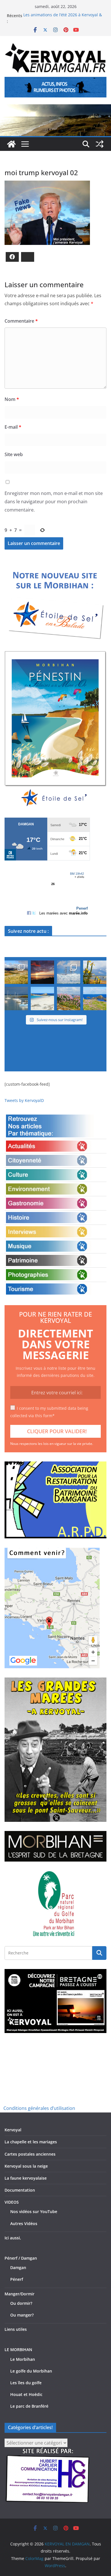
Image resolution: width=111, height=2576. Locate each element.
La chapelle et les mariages (31, 2142)
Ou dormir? (21, 2303)
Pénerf (17, 2279)
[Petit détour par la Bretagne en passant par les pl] (42, 999)
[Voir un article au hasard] (100, 144)
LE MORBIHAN (18, 2350)
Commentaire (21, 321)
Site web (14, 454)
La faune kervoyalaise (26, 2178)
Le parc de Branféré (29, 2406)
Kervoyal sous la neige (26, 2166)
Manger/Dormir (19, 2294)
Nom (12, 399)
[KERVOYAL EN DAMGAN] (11, 144)
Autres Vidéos (24, 2223)
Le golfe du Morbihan (31, 2371)
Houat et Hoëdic (26, 2394)
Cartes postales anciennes (30, 2154)
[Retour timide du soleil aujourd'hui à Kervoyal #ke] (42, 972)
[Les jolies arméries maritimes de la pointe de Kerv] (69, 999)
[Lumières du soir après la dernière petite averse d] (16, 999)
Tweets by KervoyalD (24, 1100)
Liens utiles (16, 2329)
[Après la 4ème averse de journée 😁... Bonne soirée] (95, 972)
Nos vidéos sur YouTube (34, 2211)
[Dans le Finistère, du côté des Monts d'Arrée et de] (16, 972)
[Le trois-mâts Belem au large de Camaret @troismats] (69, 972)
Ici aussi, (13, 2238)
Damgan (18, 2268)
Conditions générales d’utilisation (39, 2108)
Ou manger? (22, 2315)
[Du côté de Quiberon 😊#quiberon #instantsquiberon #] (95, 999)
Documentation (20, 2190)
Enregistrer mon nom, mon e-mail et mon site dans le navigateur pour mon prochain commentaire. (54, 502)
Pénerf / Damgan (21, 2258)
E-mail (13, 427)
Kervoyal (13, 2130)
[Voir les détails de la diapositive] (55, 730)
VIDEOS (12, 2202)
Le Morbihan (23, 2359)
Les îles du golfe (26, 2383)
